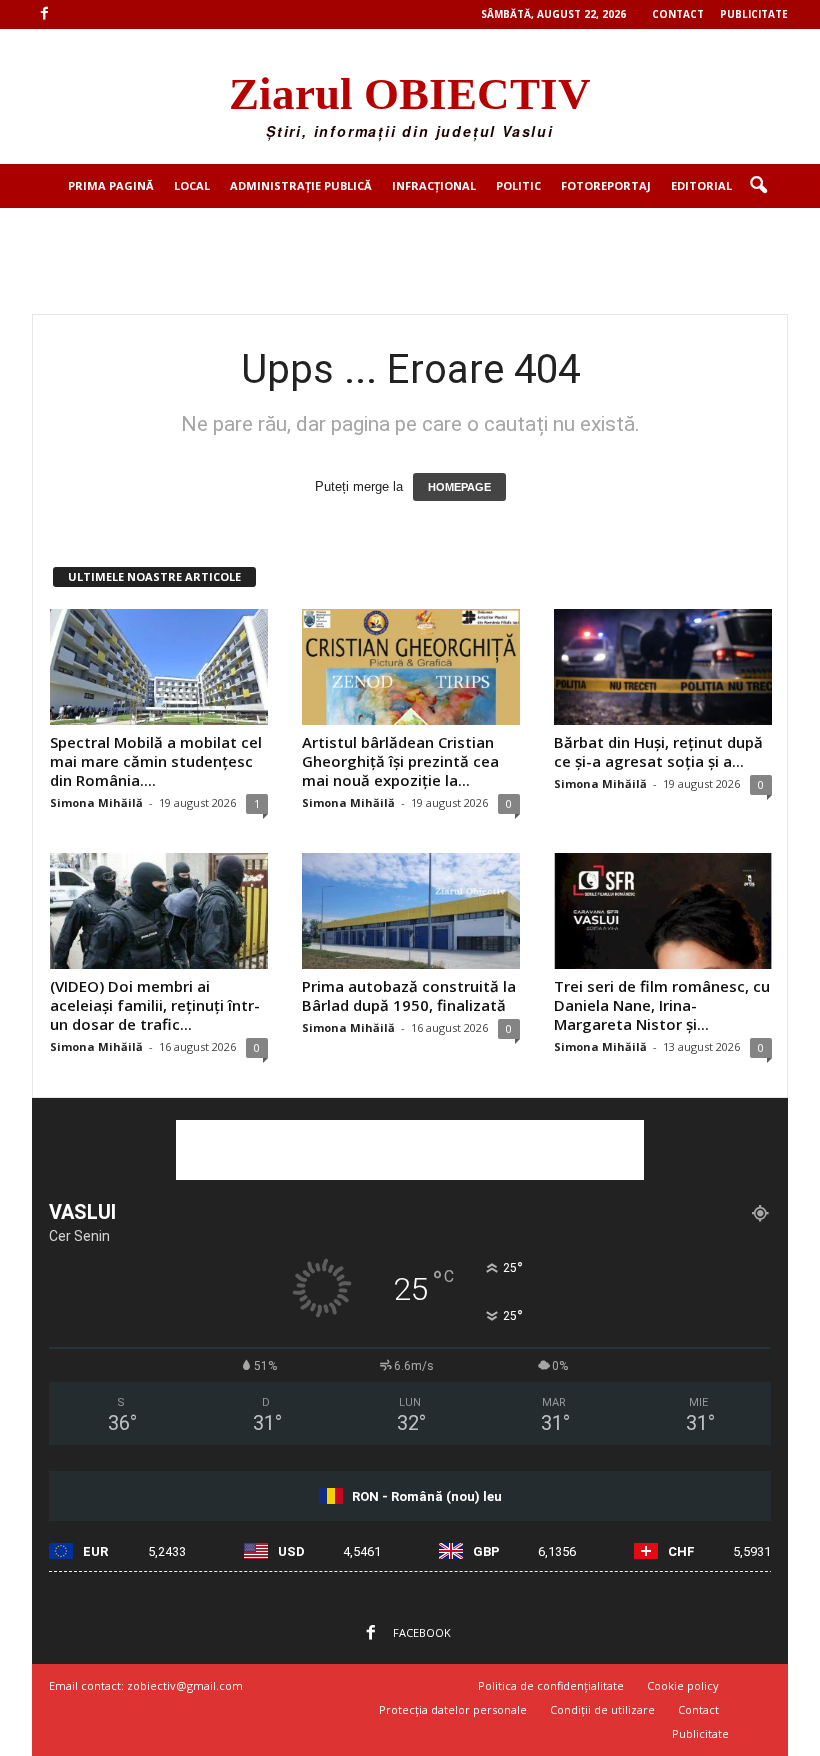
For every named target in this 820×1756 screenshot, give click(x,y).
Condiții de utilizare (602, 1709)
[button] (758, 186)
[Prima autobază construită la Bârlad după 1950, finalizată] (411, 911)
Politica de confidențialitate (551, 1685)
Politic (518, 185)
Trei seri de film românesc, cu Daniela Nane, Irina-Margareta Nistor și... (662, 1005)
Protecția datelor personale (453, 1709)
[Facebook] (44, 14)
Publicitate (754, 14)
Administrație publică (301, 185)
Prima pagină (111, 185)
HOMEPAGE (459, 487)
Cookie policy (683, 1685)
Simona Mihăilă (96, 802)
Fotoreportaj (606, 185)
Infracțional (434, 185)
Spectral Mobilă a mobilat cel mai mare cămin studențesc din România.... (156, 761)
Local (192, 185)
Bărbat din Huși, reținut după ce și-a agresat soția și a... (658, 751)
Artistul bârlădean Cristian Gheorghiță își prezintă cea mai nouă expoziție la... (400, 761)
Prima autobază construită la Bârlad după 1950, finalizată (409, 995)
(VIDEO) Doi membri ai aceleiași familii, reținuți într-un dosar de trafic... (155, 1005)
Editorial (701, 185)
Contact (678, 14)
